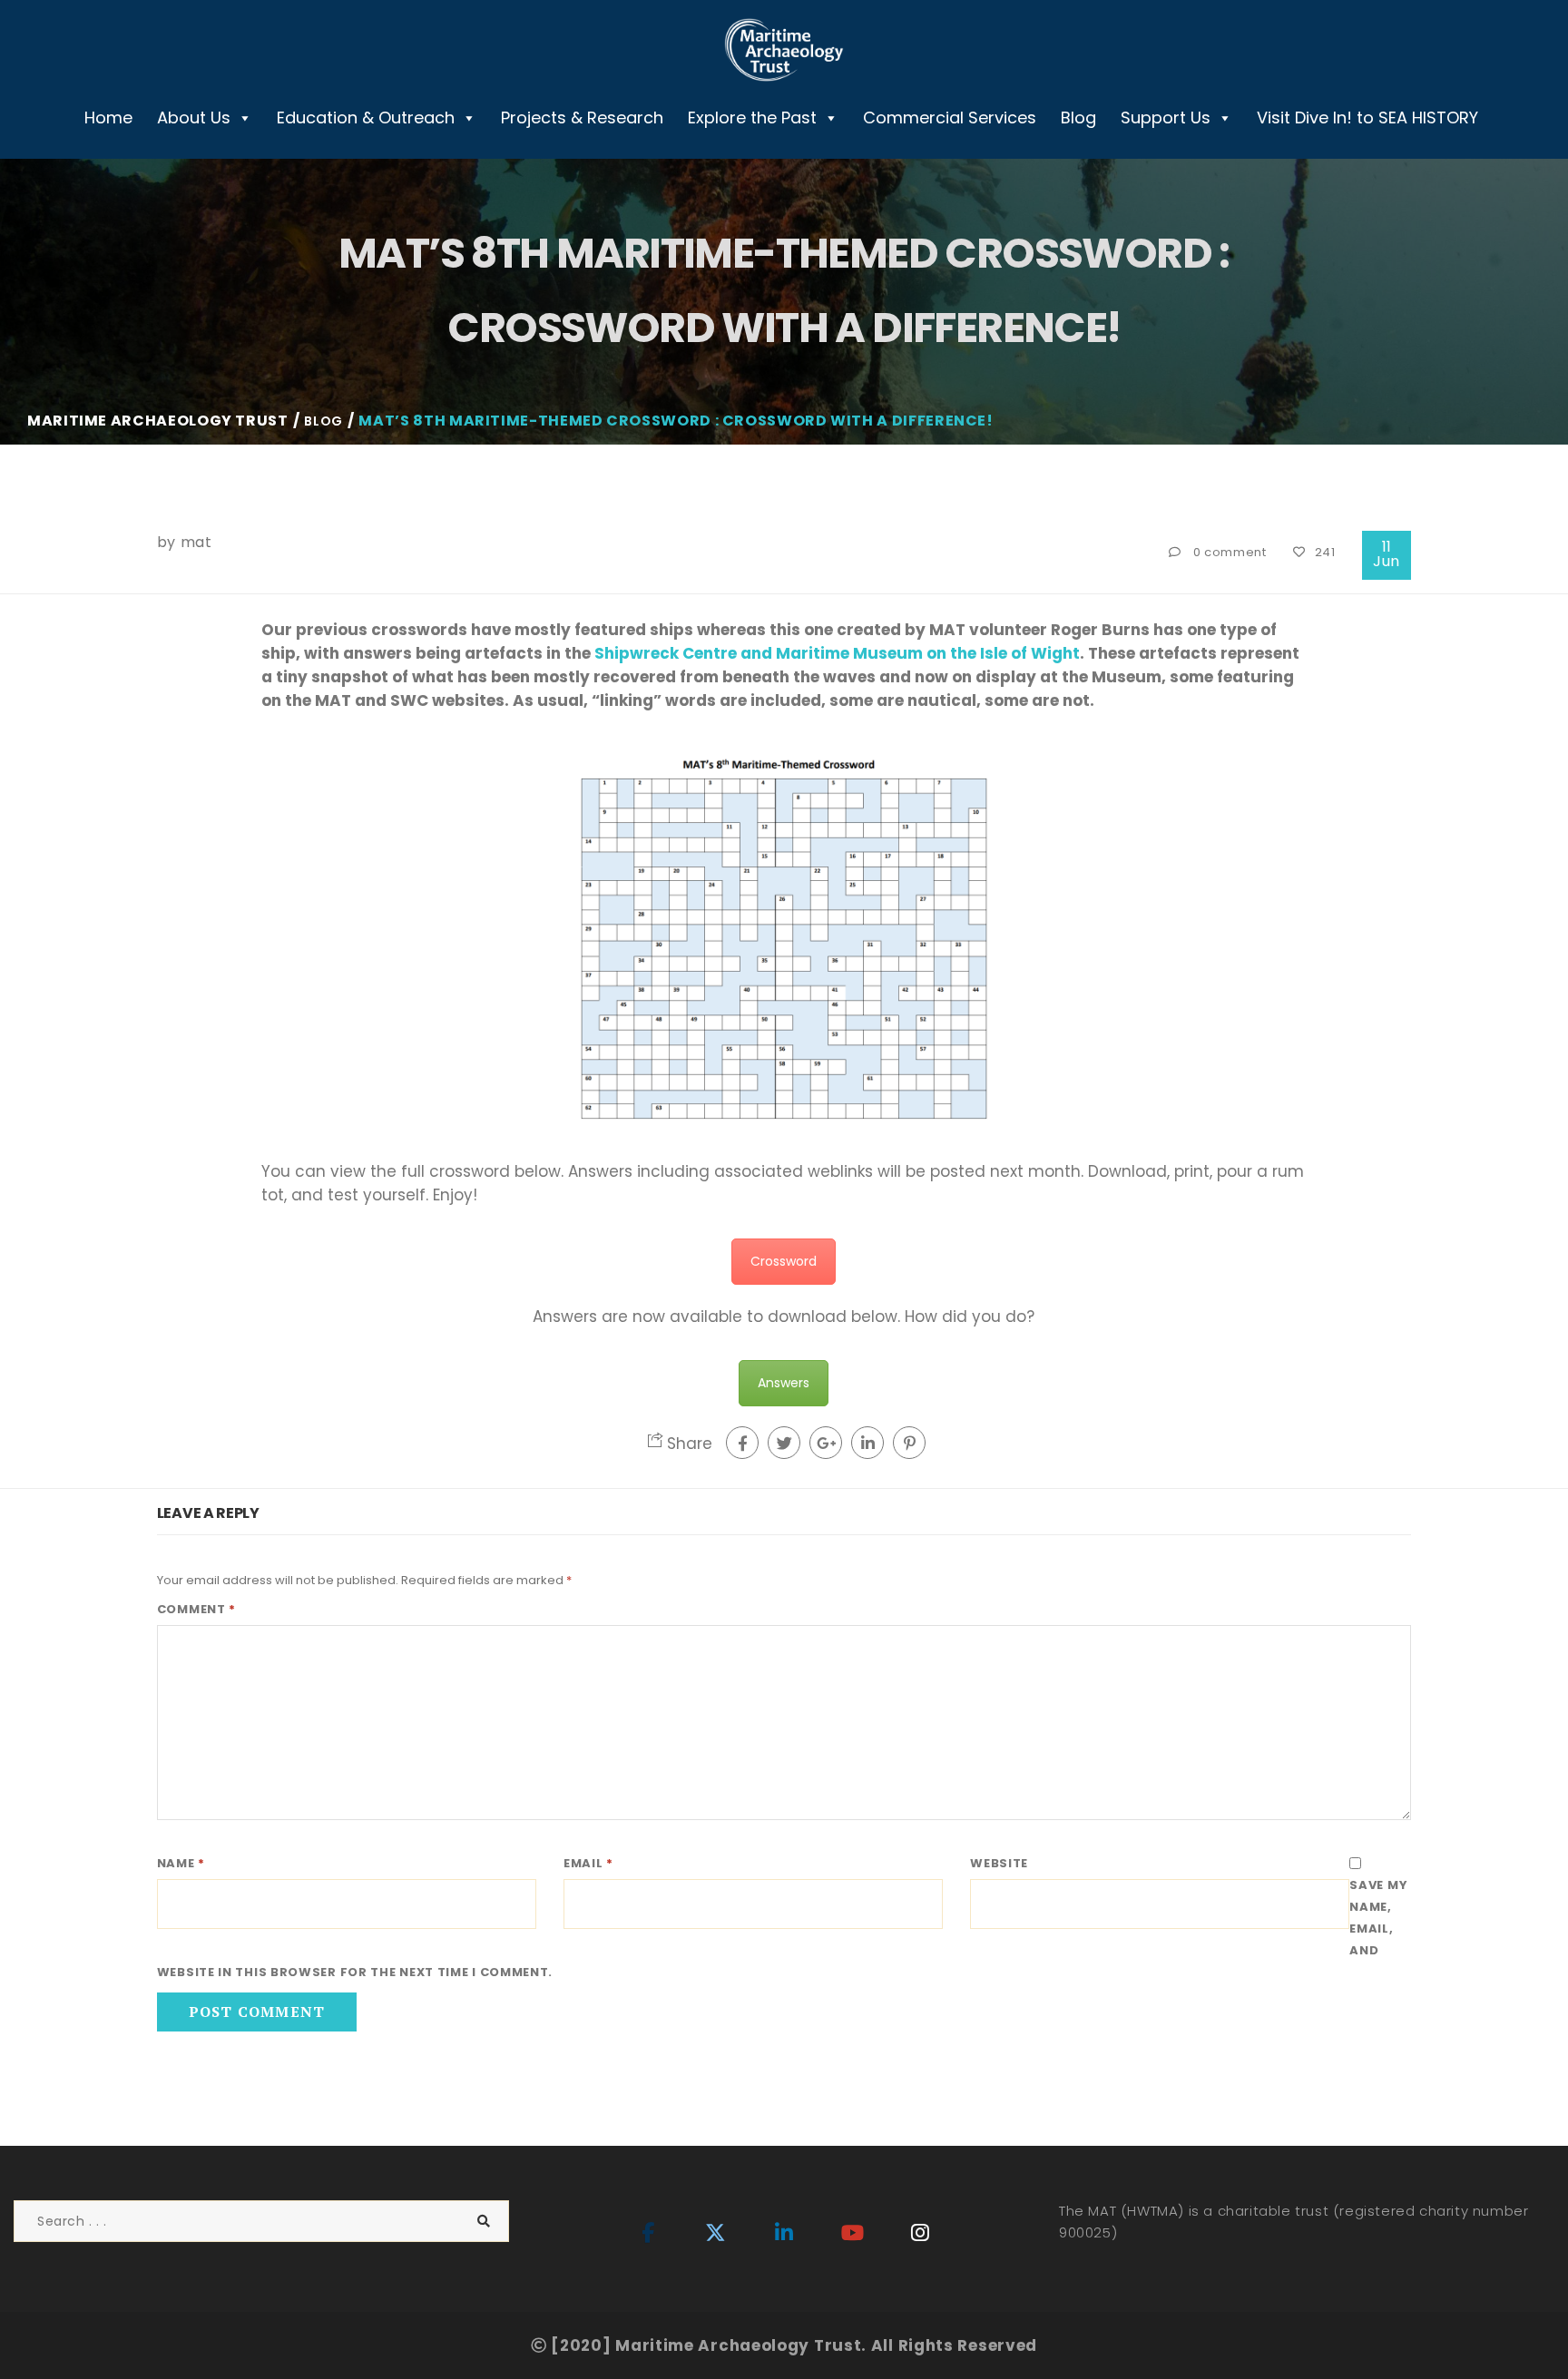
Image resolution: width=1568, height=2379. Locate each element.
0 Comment (1230, 552)
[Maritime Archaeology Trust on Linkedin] (784, 2234)
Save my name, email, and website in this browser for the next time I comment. (782, 1929)
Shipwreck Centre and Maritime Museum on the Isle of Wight (837, 653)
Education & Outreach (366, 117)
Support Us (1166, 117)
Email (588, 1863)
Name (181, 1863)
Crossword (784, 1261)
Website (999, 1863)
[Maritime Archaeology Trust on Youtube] (852, 2234)
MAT (196, 542)
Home (108, 117)
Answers (784, 1383)
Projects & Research (582, 117)
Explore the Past (752, 117)
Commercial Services (950, 117)
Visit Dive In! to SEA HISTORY (1367, 117)
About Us (194, 117)
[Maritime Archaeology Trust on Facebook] (648, 2234)
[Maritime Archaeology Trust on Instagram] (920, 2234)
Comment (196, 1609)
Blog (1078, 117)
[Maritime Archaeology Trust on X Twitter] (716, 2234)
